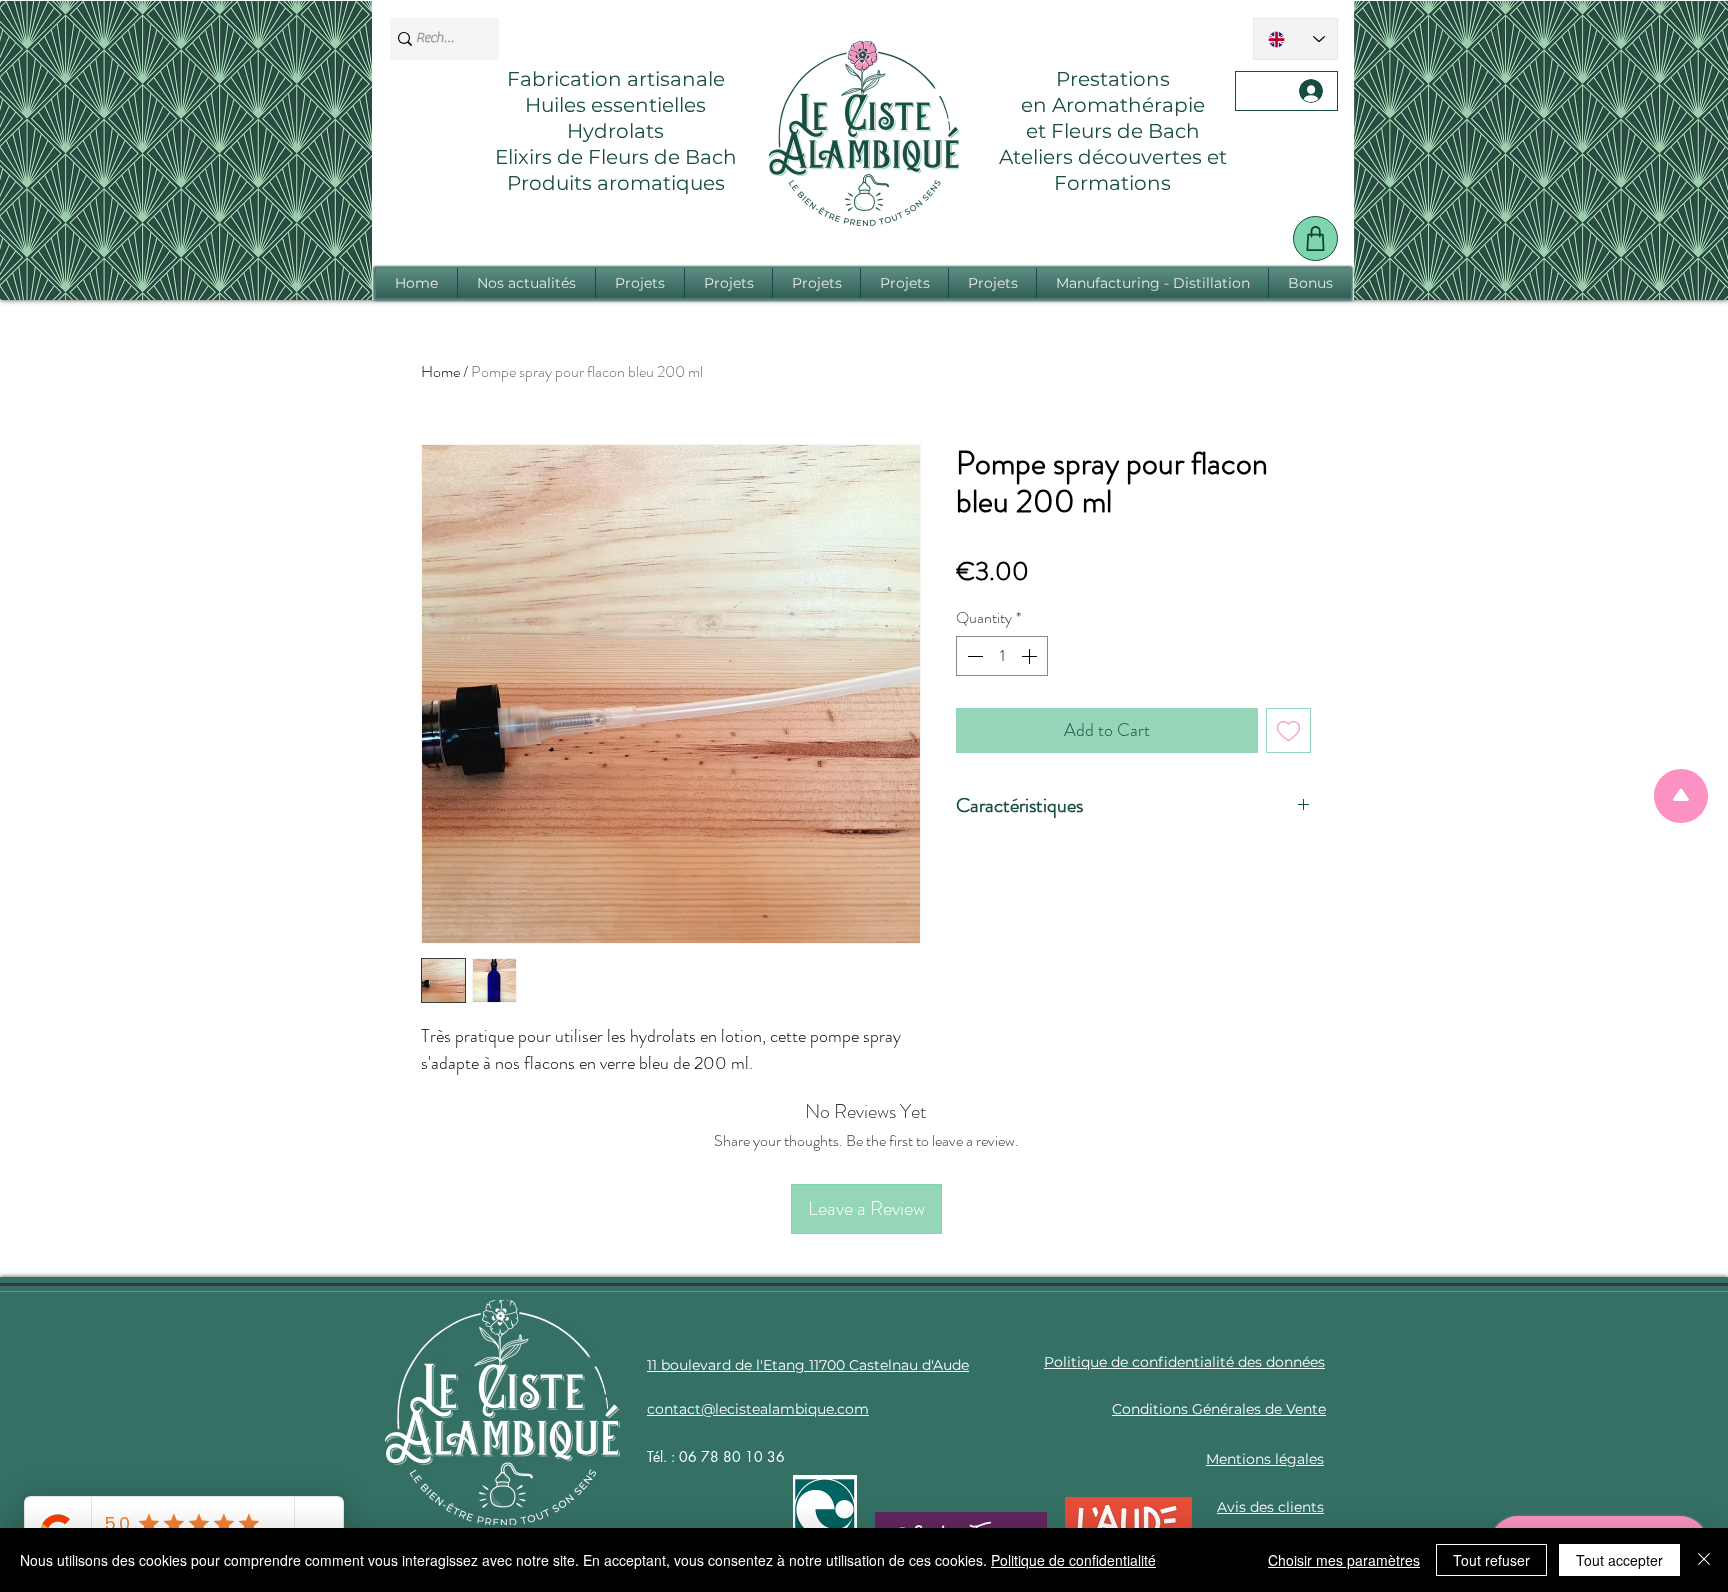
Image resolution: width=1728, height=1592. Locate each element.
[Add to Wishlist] (1288, 730)
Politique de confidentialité (1073, 1560)
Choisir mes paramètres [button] (1344, 1560)
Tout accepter (1619, 1560)
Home (440, 371)
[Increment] (1031, 656)
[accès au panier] (1315, 238)
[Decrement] (973, 656)
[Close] (1704, 1560)
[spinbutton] (1002, 656)
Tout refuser (1491, 1560)
